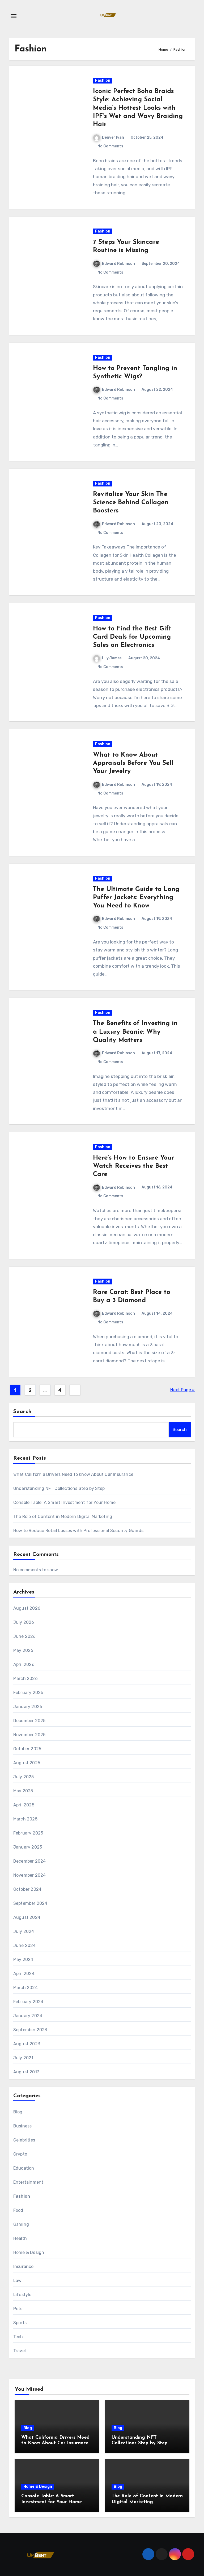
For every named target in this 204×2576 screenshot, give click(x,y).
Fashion (103, 80)
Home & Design (29, 2252)
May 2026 (23, 1650)
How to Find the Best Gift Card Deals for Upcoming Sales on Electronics (132, 637)
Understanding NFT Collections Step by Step (59, 1488)
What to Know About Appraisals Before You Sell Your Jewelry (133, 763)
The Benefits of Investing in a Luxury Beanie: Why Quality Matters (135, 1032)
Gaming (21, 2224)
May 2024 (23, 1960)
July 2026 (24, 1622)
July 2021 (23, 2058)
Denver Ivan (113, 137)
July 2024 (24, 1931)
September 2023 (30, 2030)
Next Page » (182, 1390)
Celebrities (24, 2140)
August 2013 (26, 2072)
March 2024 (25, 1988)
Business (23, 2126)
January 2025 (28, 1847)
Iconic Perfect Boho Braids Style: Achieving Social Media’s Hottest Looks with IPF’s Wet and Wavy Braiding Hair (138, 108)
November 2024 (30, 1875)
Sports (20, 2323)
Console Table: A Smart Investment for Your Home (64, 1502)
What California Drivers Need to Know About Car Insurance (73, 1474)
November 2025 (29, 1735)
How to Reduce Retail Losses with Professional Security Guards (78, 1531)
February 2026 (28, 1693)
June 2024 (25, 1945)
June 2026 (25, 1636)
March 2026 (25, 1678)
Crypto (20, 2154)
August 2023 (27, 2044)
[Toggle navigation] (14, 16)
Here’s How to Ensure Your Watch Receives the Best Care (133, 1166)
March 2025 (25, 1819)
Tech (18, 2337)
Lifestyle (22, 2295)
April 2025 (24, 1805)
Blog (18, 2112)
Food (18, 2210)
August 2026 (27, 1608)
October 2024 (27, 1889)
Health (20, 2238)
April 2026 (24, 1664)
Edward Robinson (118, 264)
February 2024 (28, 2002)
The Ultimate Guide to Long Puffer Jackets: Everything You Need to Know (136, 898)
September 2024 (30, 1903)
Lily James (112, 658)
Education (24, 2168)
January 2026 (28, 1707)
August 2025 (27, 1763)
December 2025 (29, 1721)
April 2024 (24, 1974)
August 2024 (27, 1917)
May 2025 (23, 1791)
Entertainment (28, 2182)
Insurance (24, 2266)
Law (18, 2281)
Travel (20, 2351)
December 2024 (30, 1861)
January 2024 (28, 2016)
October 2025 (27, 1749)
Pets (18, 2309)
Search (23, 1412)
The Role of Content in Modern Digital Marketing (63, 1517)
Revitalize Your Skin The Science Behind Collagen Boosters (131, 503)
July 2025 (24, 1777)
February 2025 (28, 1833)
